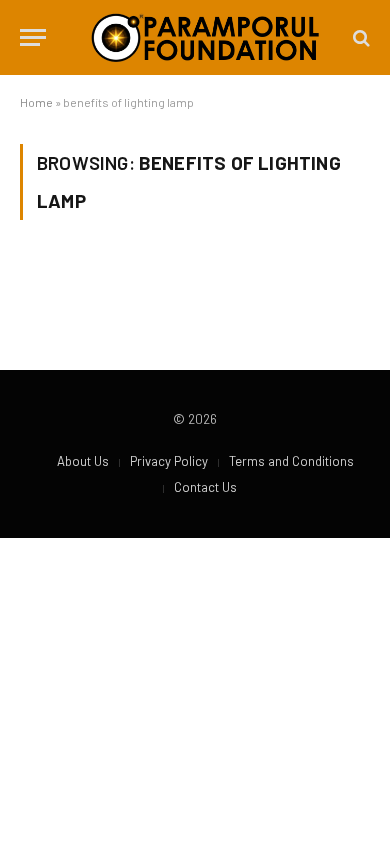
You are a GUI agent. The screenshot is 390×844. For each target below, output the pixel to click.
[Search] (359, 37)
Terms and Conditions (291, 461)
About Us (83, 461)
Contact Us (205, 487)
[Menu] (33, 37)
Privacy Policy (169, 461)
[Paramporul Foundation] (205, 37)
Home (36, 102)
